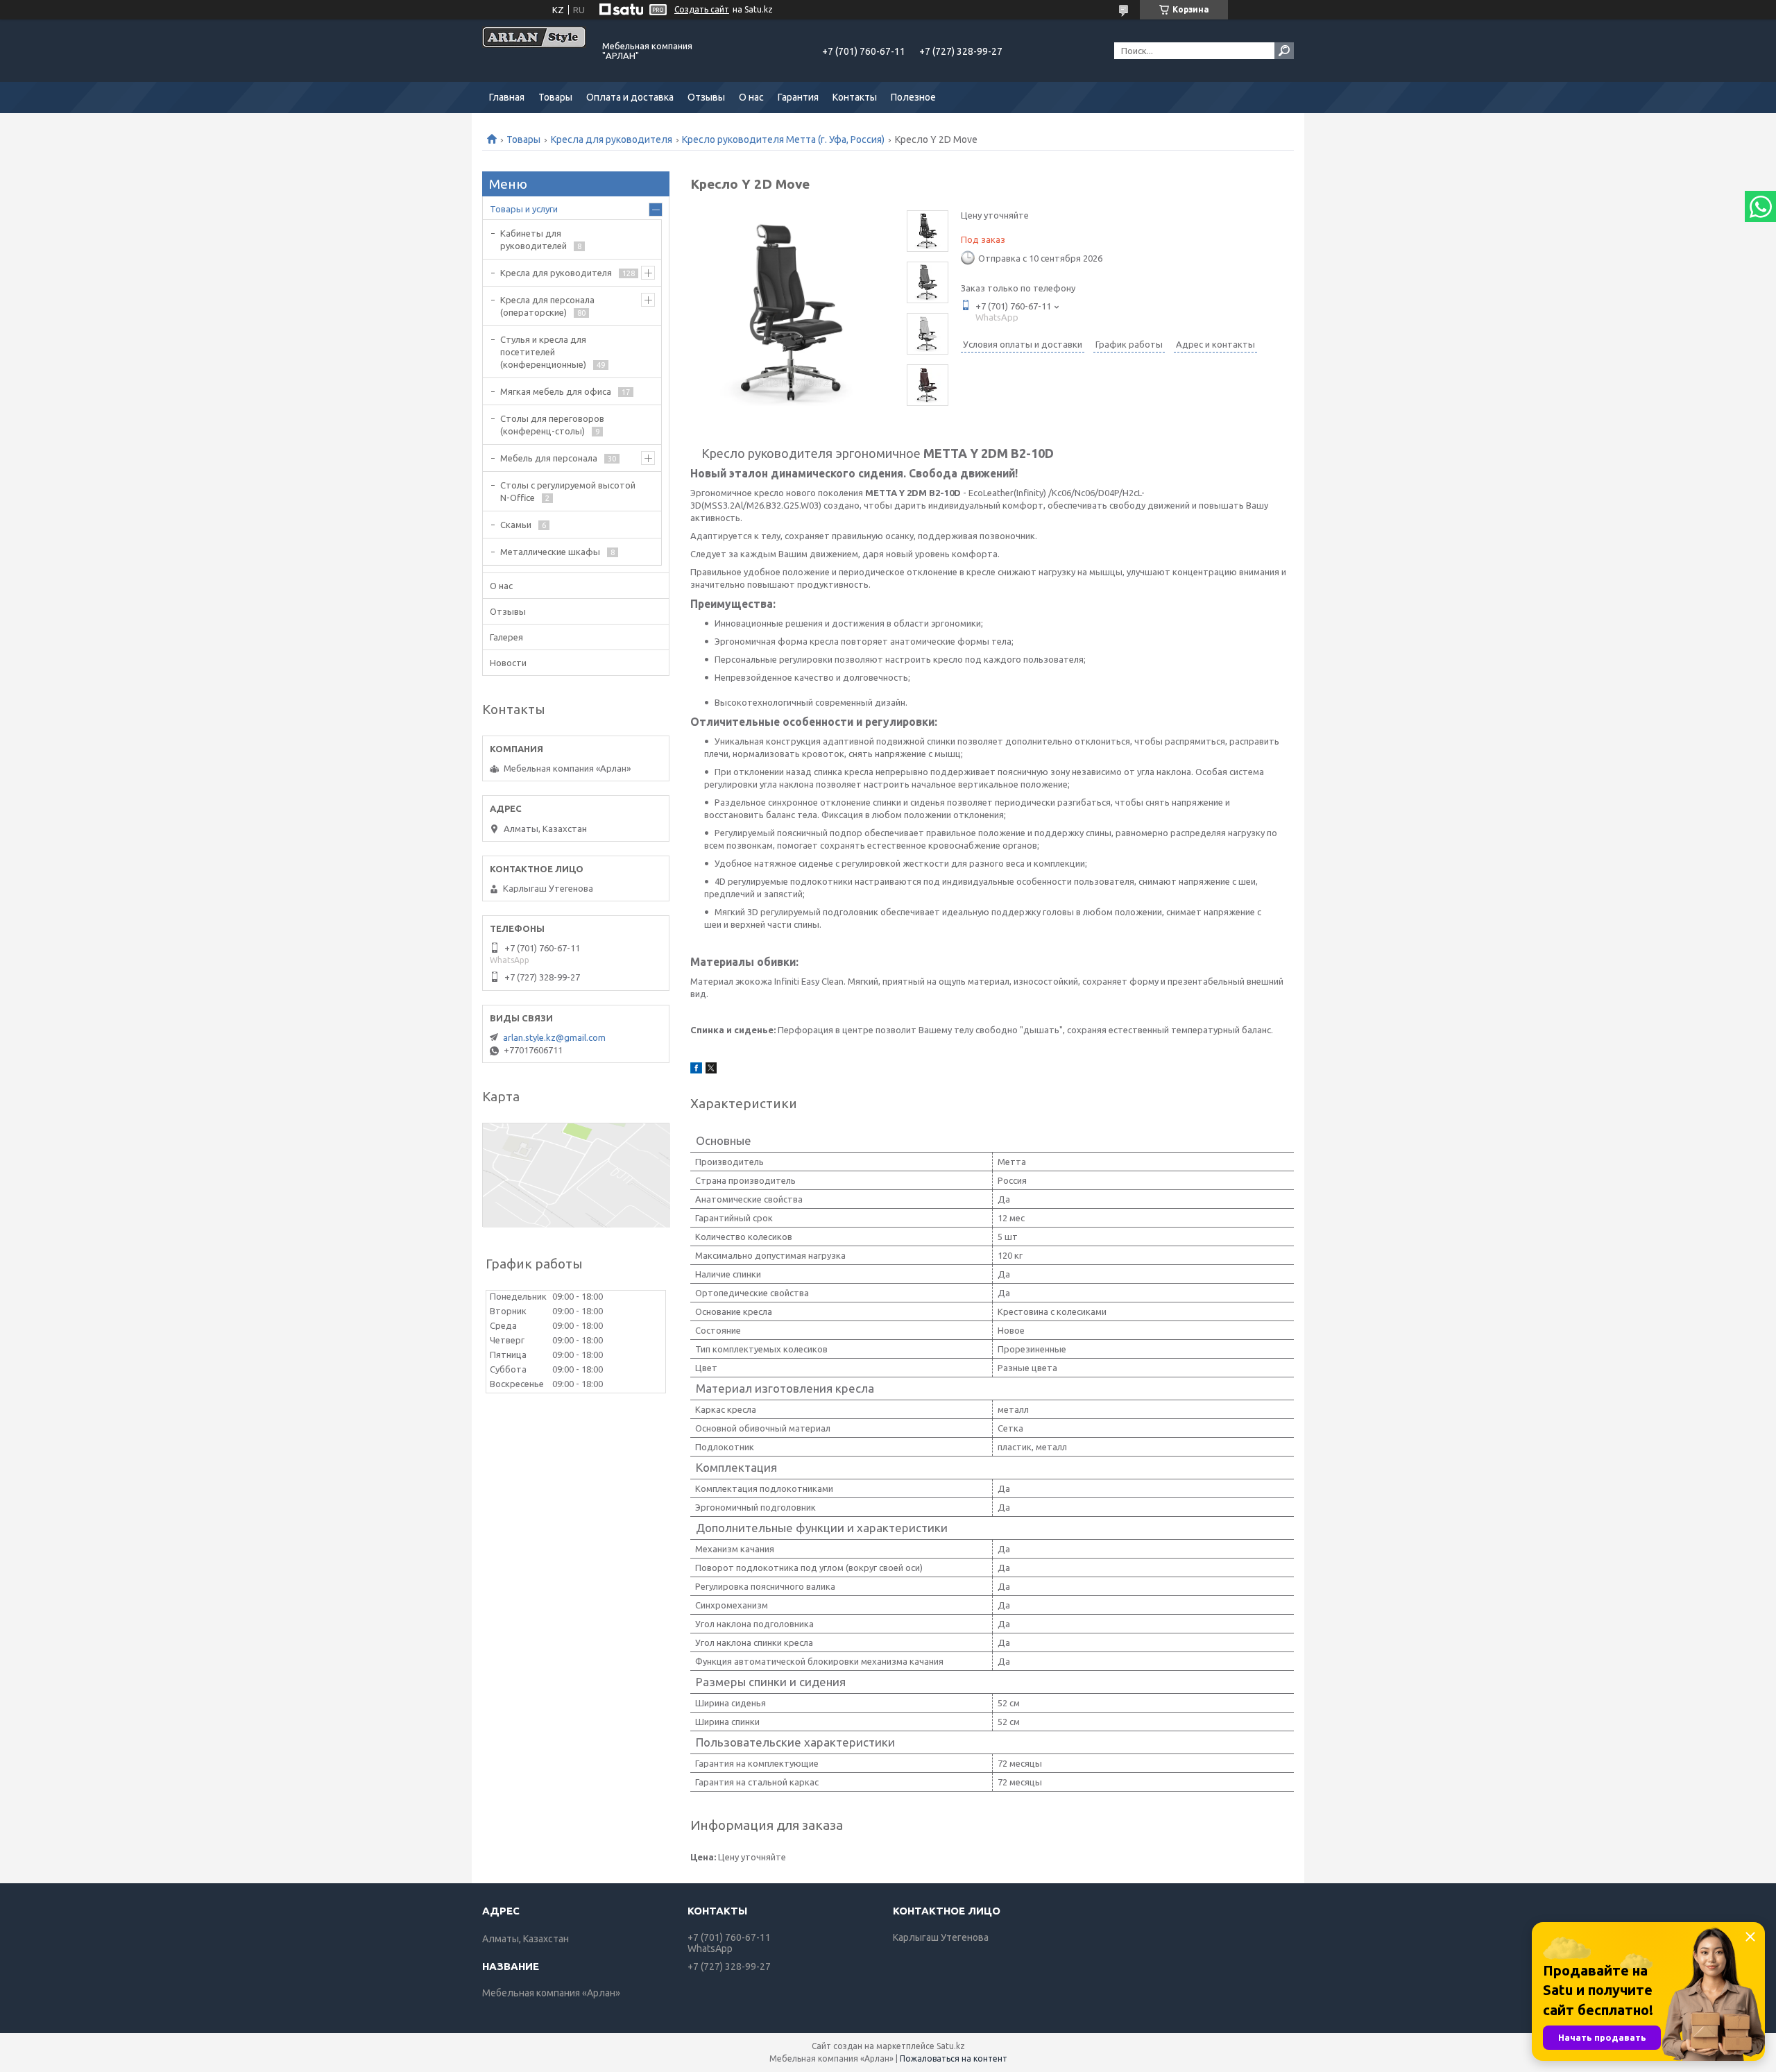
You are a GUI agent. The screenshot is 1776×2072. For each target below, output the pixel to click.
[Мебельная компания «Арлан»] (534, 51)
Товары (555, 97)
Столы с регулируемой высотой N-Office (568, 491)
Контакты (855, 97)
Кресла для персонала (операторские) (547, 306)
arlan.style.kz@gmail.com (554, 1037)
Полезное (913, 97)
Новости (508, 663)
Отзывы (706, 97)
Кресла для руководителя (612, 139)
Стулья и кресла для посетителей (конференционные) (543, 352)
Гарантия (798, 97)
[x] (711, 1070)
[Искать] (1284, 51)
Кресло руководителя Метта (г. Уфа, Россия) (783, 139)
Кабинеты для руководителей (533, 239)
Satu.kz (951, 2046)
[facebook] (696, 1070)
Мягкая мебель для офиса (556, 391)
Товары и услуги (524, 209)
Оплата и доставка (630, 97)
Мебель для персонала (549, 458)
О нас (751, 97)
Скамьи (516, 525)
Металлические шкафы (550, 552)
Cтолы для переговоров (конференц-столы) (552, 425)
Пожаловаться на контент (954, 2058)
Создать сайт (702, 9)
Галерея (506, 637)
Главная (507, 97)
